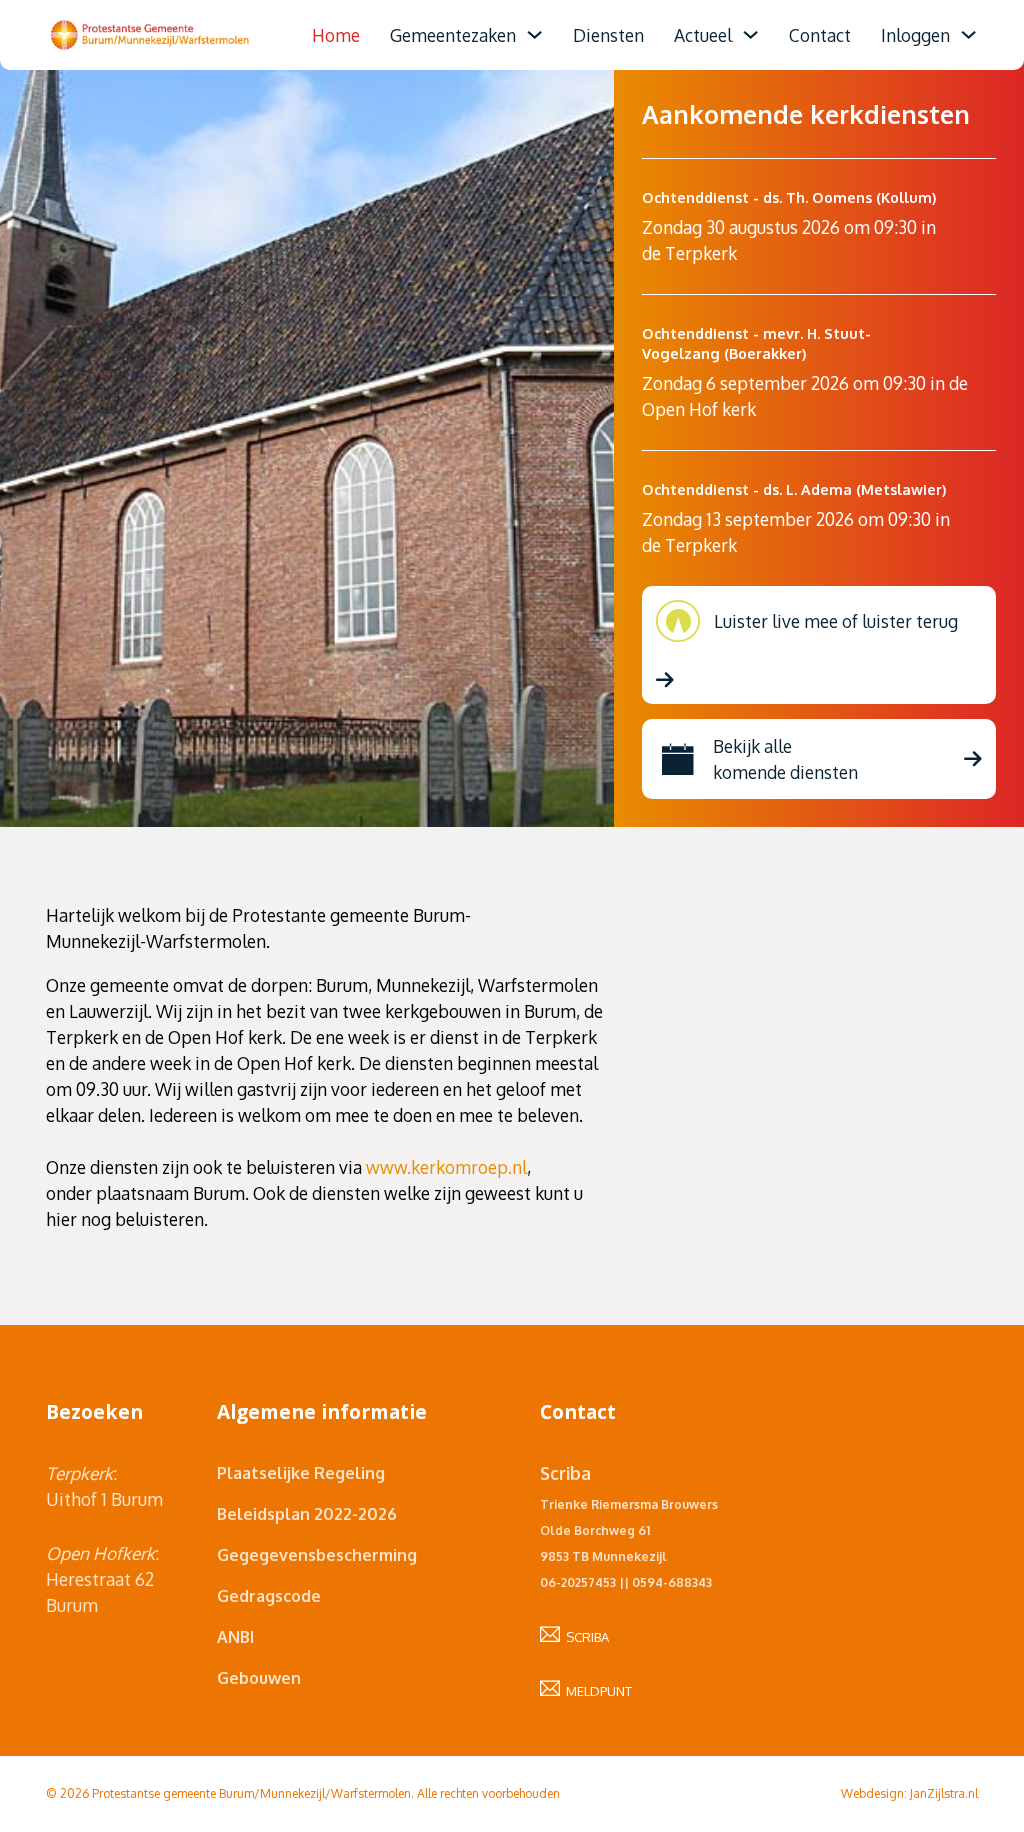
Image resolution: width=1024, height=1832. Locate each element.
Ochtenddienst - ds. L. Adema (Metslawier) (794, 489)
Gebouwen (259, 1678)
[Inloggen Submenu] (968, 34)
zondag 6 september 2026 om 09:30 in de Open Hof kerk (805, 396)
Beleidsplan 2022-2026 (307, 1514)
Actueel (703, 35)
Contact (820, 35)
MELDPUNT (596, 1691)
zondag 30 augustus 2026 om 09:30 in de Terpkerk (789, 240)
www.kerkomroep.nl (446, 1167)
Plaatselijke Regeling (301, 1473)
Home (336, 35)
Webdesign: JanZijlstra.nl (909, 1793)
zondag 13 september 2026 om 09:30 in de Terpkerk (796, 532)
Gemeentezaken (453, 35)
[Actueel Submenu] (750, 34)
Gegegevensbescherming (317, 1555)
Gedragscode (269, 1596)
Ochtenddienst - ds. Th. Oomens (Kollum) (789, 197)
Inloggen (915, 35)
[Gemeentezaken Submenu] (534, 34)
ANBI (235, 1637)
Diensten (608, 35)
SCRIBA (584, 1637)
